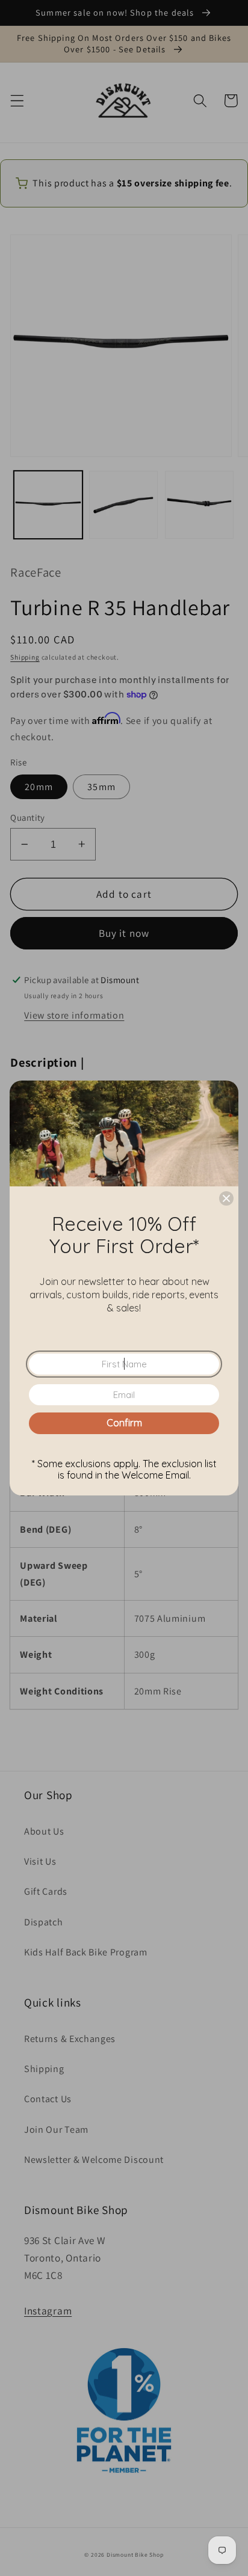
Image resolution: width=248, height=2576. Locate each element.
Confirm (124, 1423)
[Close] (226, 1198)
